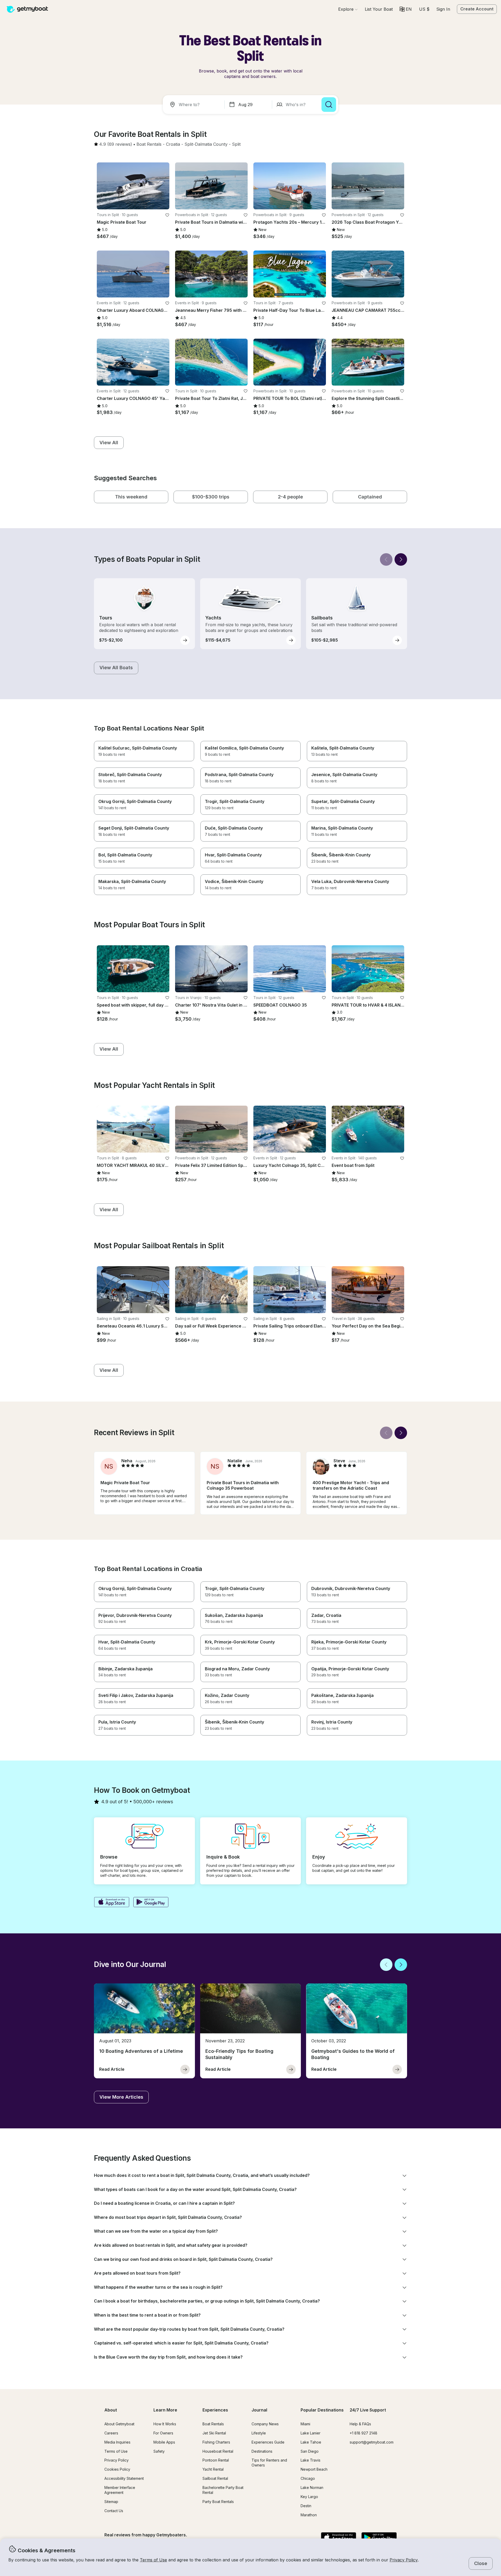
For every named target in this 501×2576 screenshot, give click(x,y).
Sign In (443, 9)
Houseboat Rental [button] (218, 2451)
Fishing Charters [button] (216, 2442)
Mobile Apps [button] (164, 2442)
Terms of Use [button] (153, 2560)
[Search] (329, 105)
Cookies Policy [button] (117, 2469)
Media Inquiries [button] (117, 2442)
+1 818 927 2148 (363, 2433)
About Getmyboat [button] (119, 2424)
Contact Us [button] (114, 2511)
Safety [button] (159, 2451)
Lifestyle (259, 2433)
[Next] (401, 559)
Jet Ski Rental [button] (214, 2433)
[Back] (386, 559)
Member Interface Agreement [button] (120, 2490)
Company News (265, 2424)
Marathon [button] (309, 2515)
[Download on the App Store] (112, 1903)
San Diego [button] (310, 2451)
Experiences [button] (215, 2410)
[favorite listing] (167, 215)
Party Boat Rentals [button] (218, 2502)
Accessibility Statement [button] (124, 2478)
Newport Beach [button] (314, 2469)
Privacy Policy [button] (404, 2560)
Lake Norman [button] (312, 2487)
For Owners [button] (163, 2433)
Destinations (262, 2451)
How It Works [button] (165, 2424)
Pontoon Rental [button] (216, 2460)
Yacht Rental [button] (213, 2469)
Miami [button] (305, 2424)
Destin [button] (306, 2506)
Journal (259, 2410)
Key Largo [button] (309, 2497)
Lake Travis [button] (311, 2460)
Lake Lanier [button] (311, 2433)
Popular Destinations (322, 2410)
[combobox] (195, 105)
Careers (111, 2433)
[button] (379, 9)
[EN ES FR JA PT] (406, 9)
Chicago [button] (308, 2478)
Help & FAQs (360, 2424)
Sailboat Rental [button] (215, 2478)
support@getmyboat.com (372, 2442)
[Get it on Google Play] (151, 1903)
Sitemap (111, 2502)
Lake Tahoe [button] (311, 2442)
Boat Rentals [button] (213, 2424)
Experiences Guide (268, 2442)
